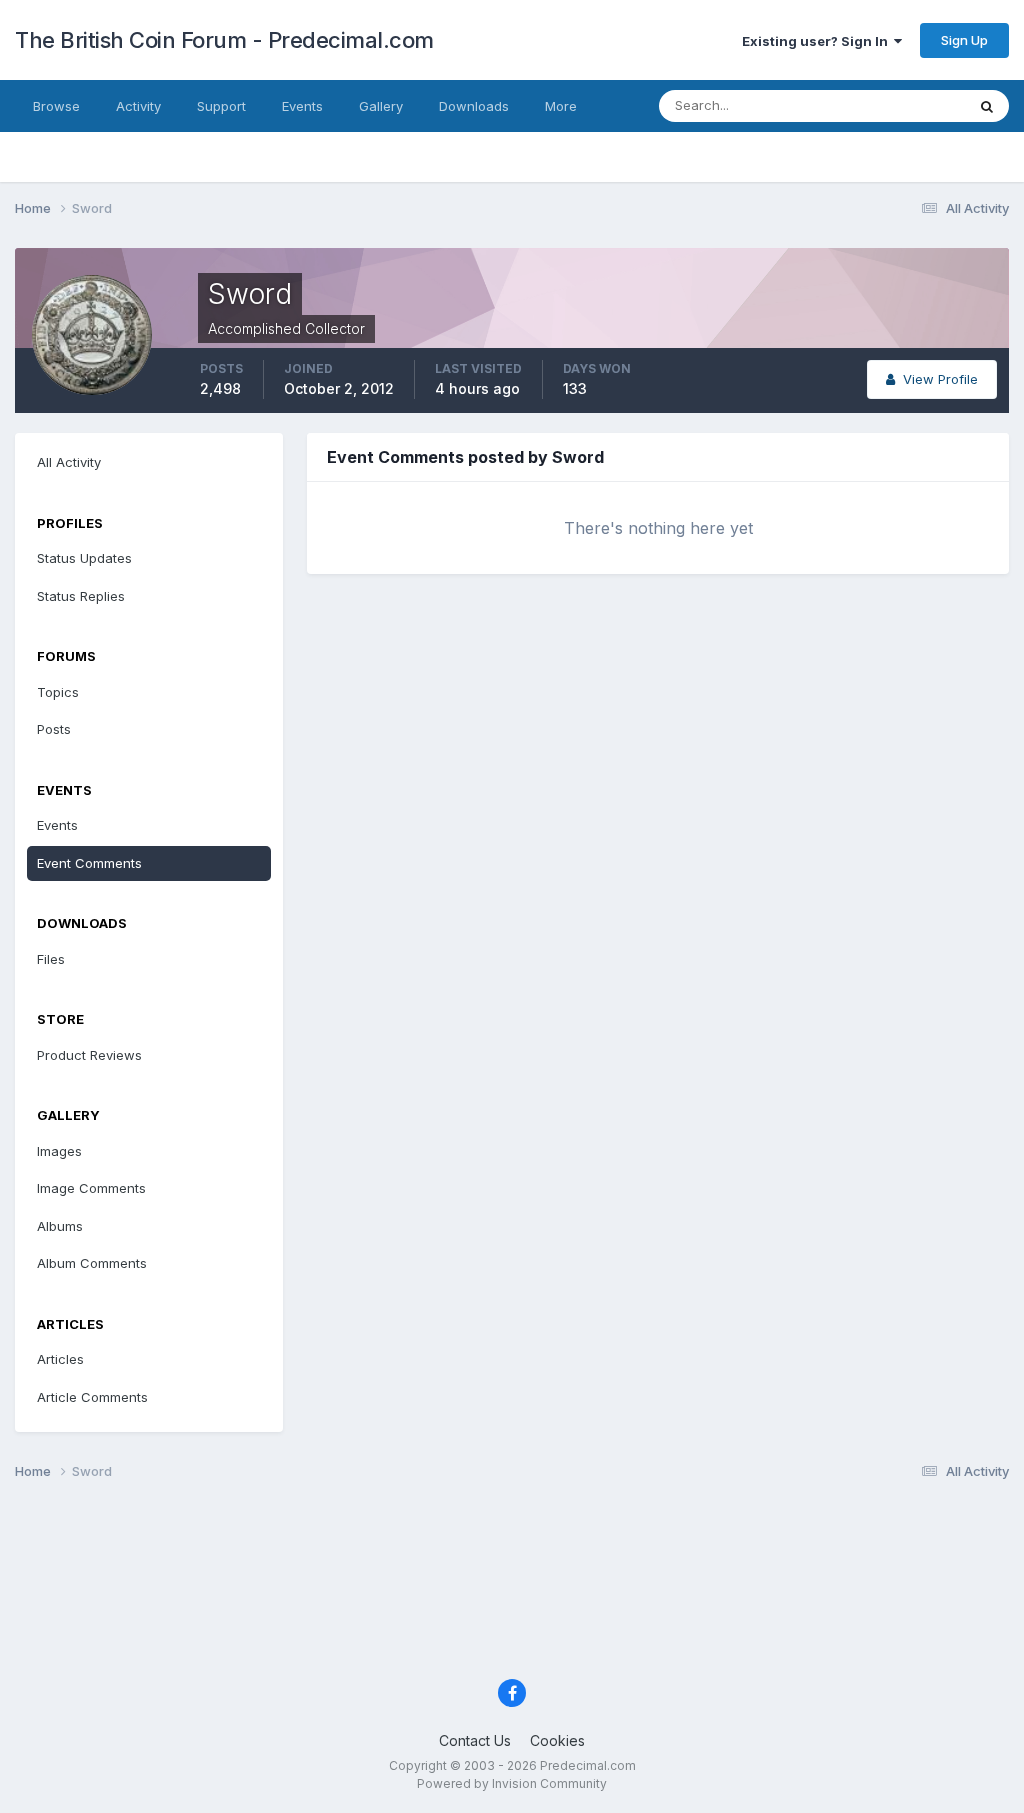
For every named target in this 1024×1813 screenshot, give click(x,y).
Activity (138, 106)
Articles (60, 1359)
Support (221, 106)
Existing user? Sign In (818, 41)
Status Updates (892, 105)
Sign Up (964, 40)
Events (302, 106)
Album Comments (92, 1263)
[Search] (987, 106)
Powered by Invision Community (512, 1783)
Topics (58, 692)
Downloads (474, 106)
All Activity (69, 462)
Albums (60, 1226)
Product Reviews (89, 1055)
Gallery (381, 106)
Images (59, 1151)
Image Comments (91, 1188)
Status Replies (81, 596)
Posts (54, 729)
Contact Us (475, 1740)
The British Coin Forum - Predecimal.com (224, 40)
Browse (56, 106)
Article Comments (92, 1397)
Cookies (557, 1740)
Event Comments (89, 863)
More (561, 106)
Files (51, 959)
